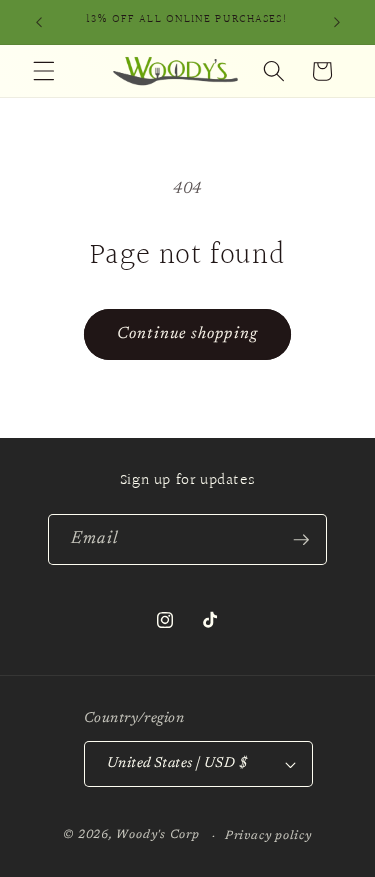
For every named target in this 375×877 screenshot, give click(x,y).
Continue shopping (187, 334)
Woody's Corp (157, 836)
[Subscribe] (301, 540)
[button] (44, 71)
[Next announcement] (337, 22)
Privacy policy (268, 836)
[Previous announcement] (39, 22)
